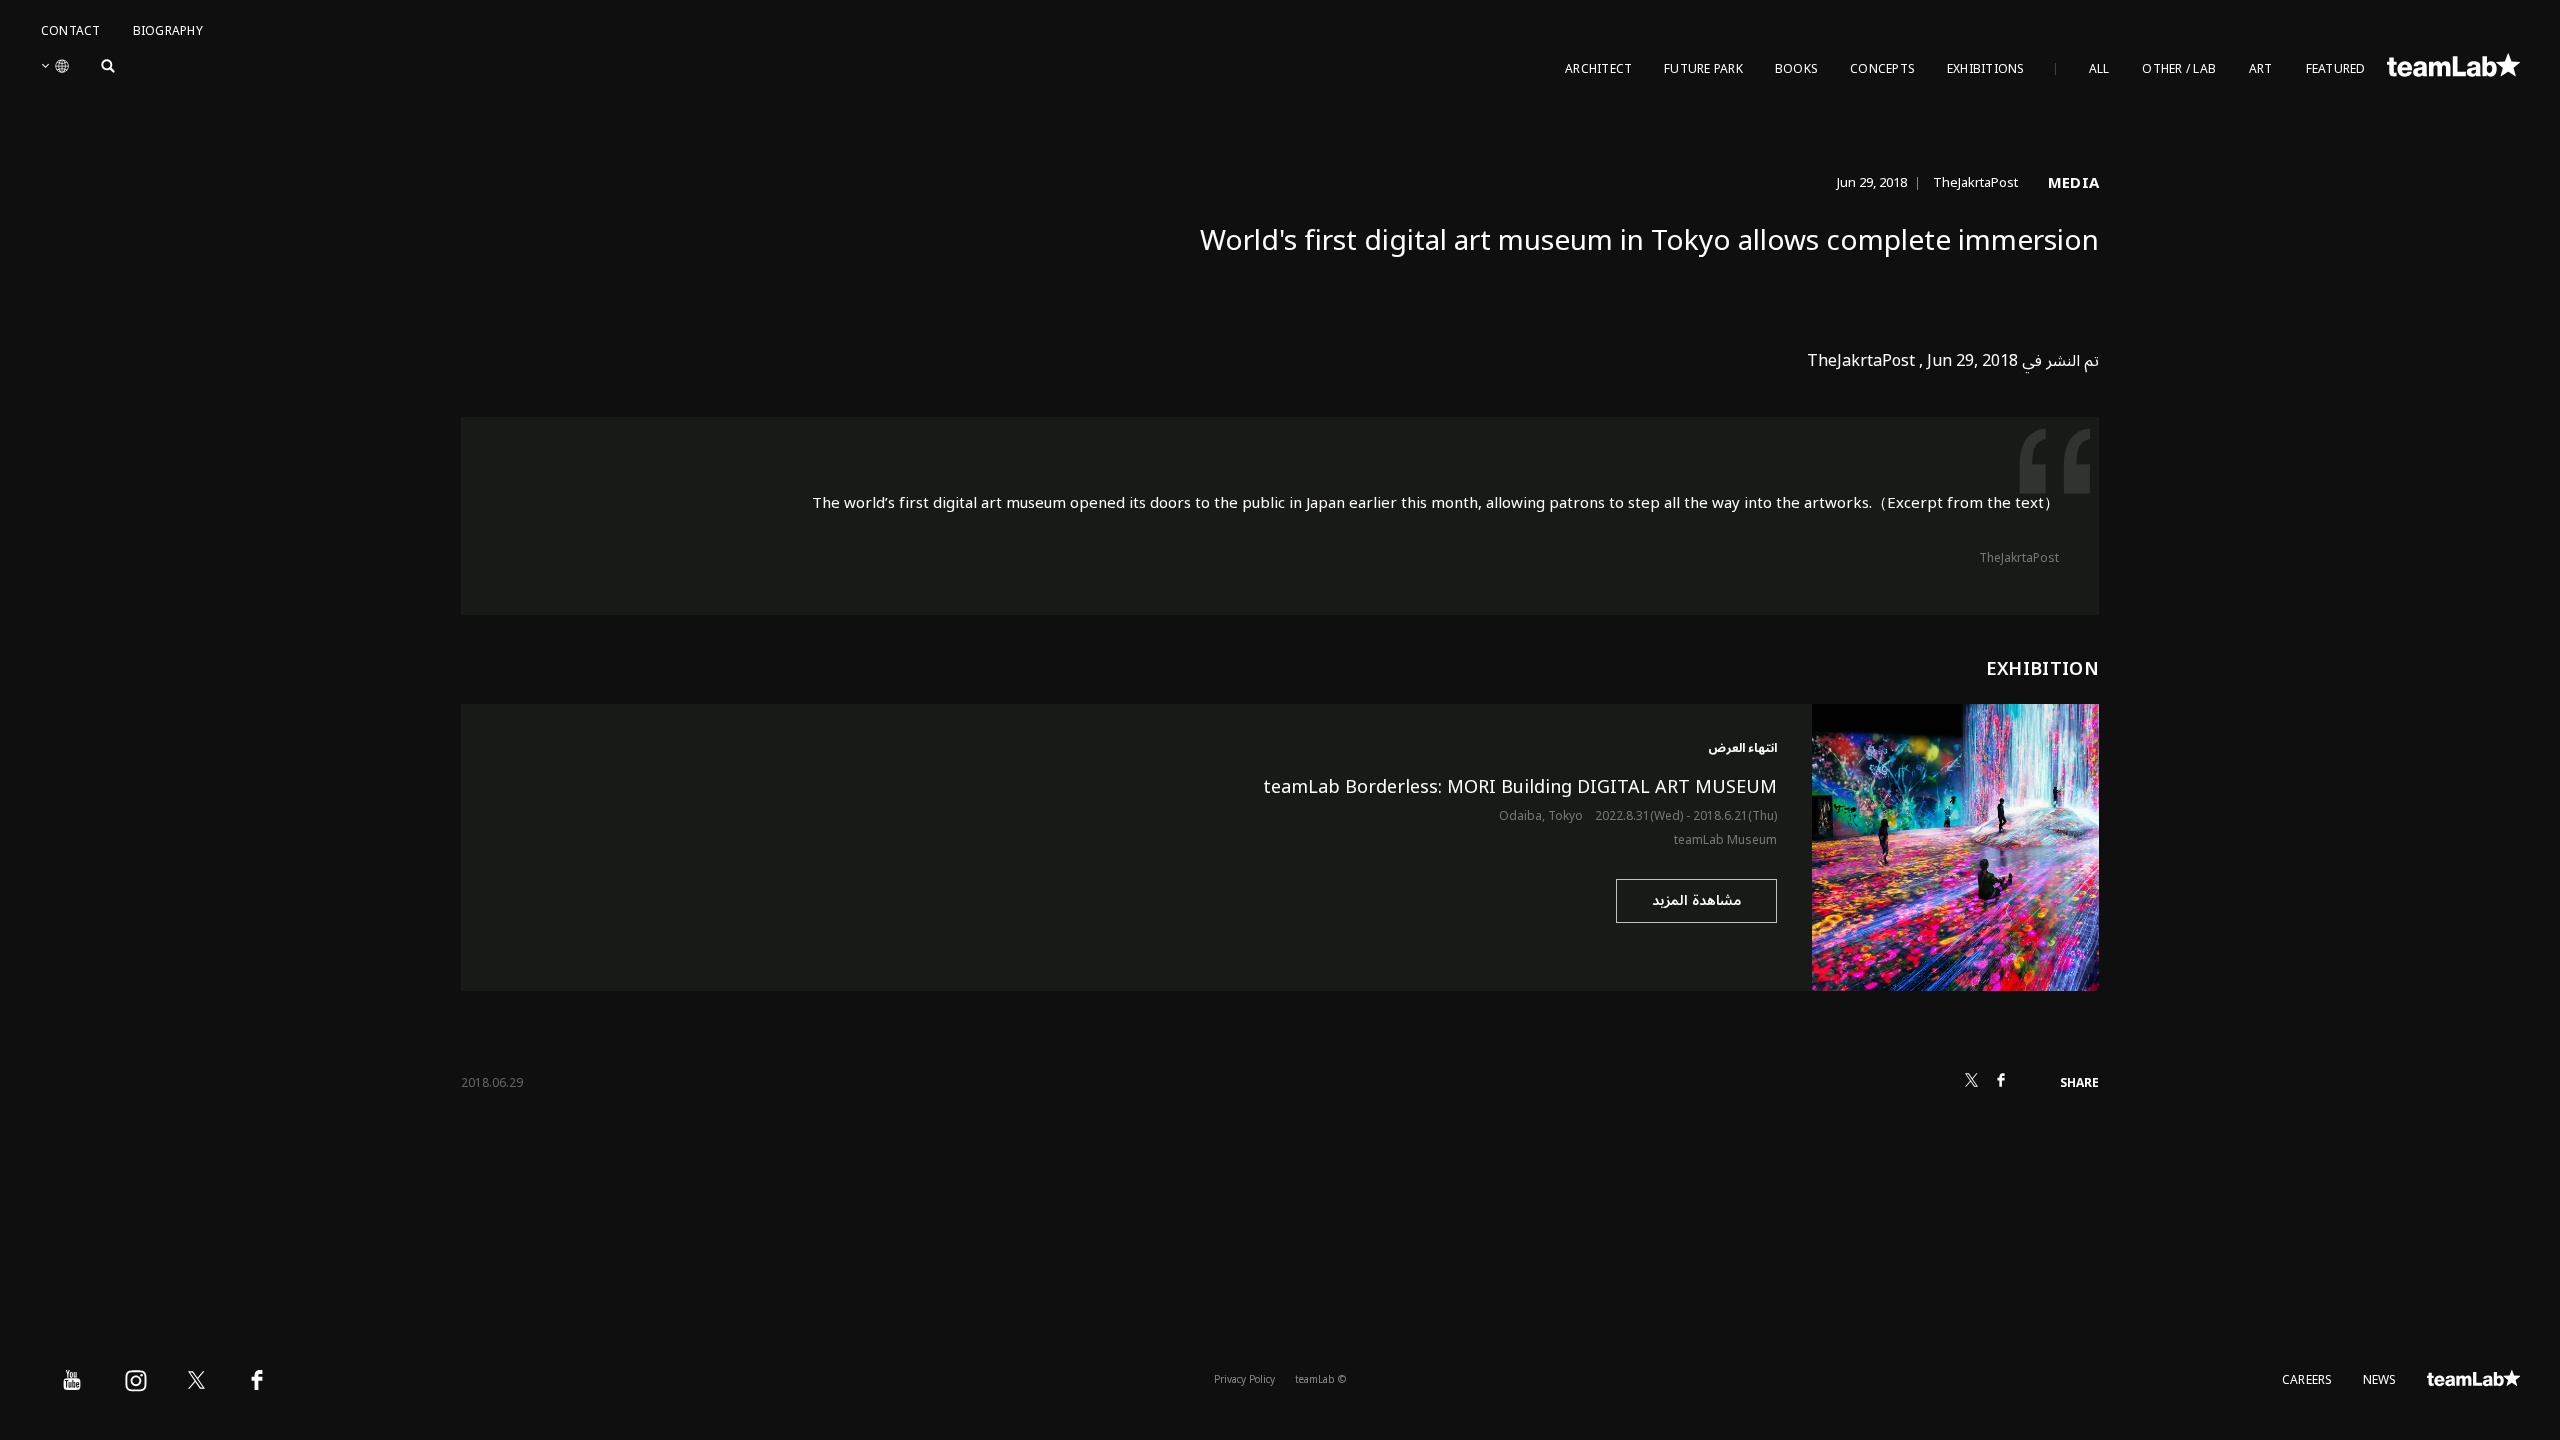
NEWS (2380, 1380)
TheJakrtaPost (2019, 558)
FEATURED (2336, 69)
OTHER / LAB (2179, 69)
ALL (2099, 69)
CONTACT (71, 31)
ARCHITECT (1598, 69)
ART (2261, 69)
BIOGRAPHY (168, 31)
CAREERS (2307, 1380)
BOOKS (1796, 69)
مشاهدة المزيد (1696, 900)
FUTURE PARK (1703, 69)
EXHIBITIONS (1986, 69)
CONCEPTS (1882, 69)
